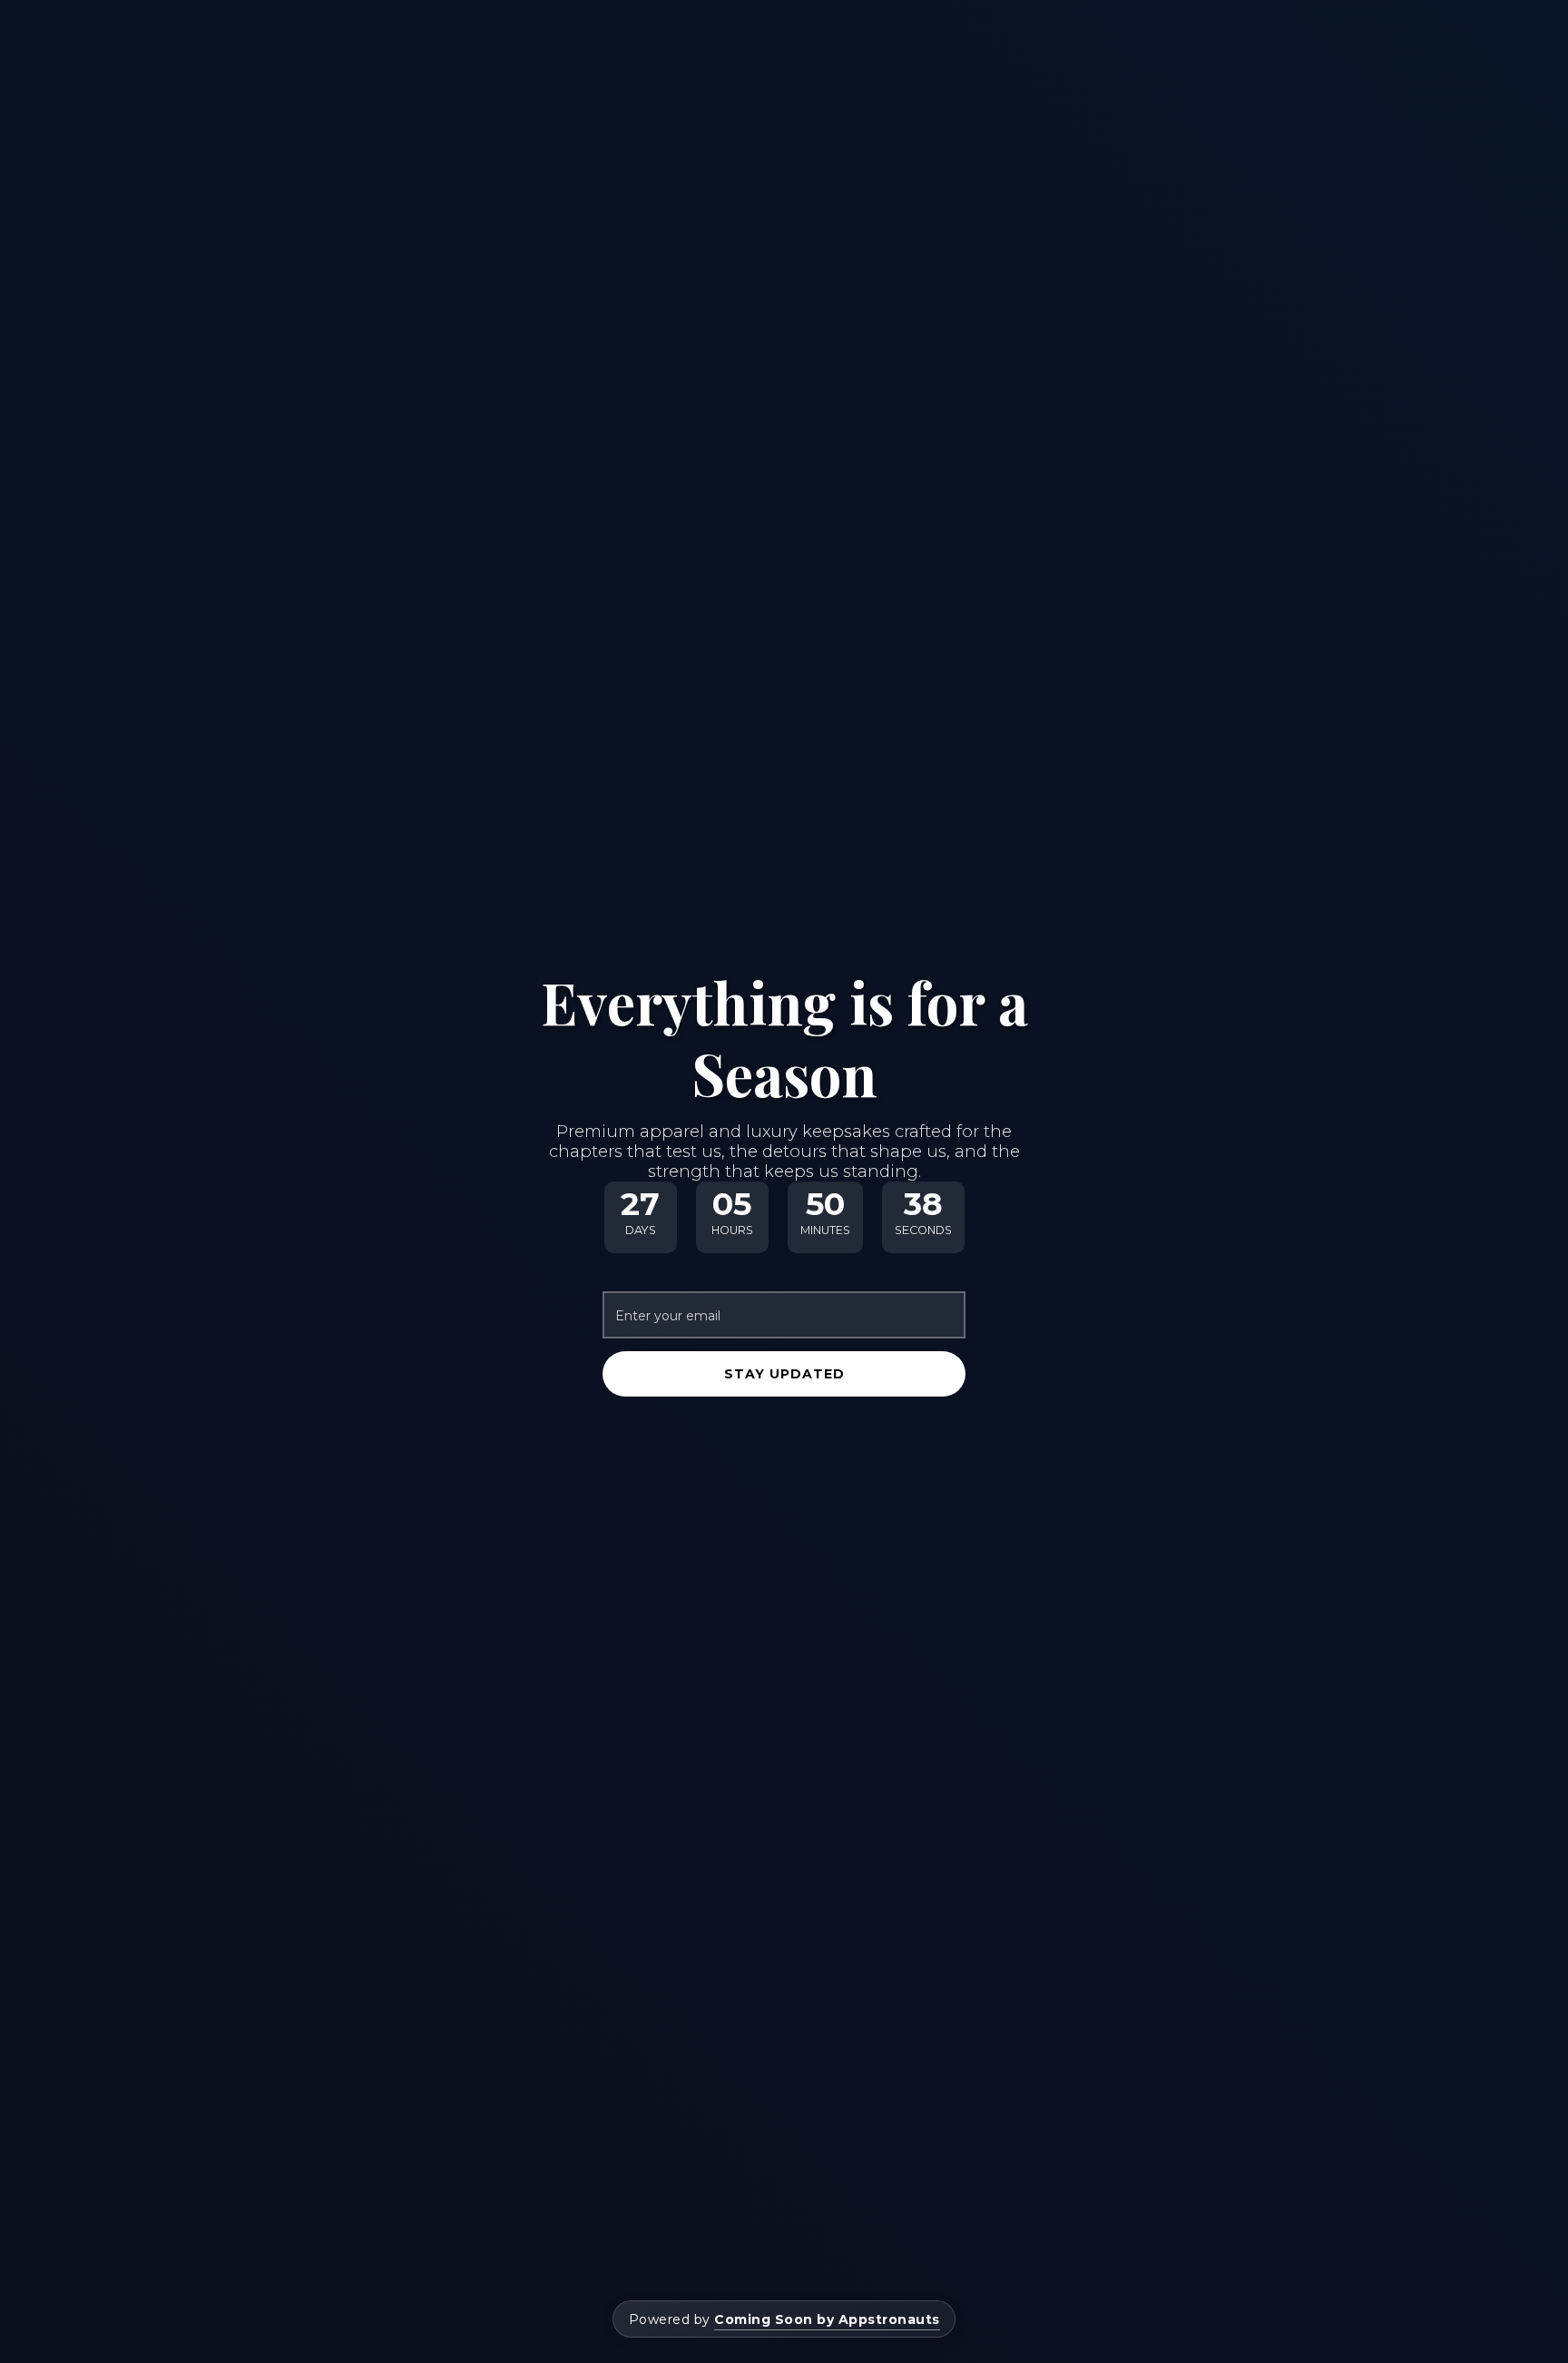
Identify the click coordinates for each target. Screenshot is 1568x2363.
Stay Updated (784, 1374)
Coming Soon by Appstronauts (827, 2319)
